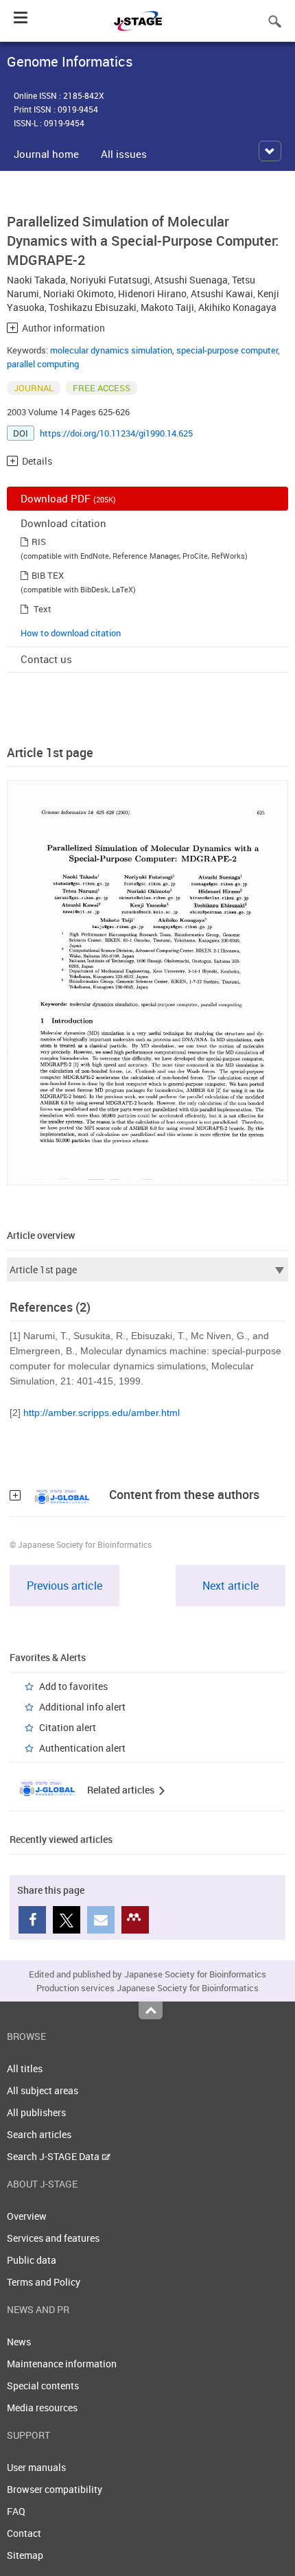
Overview (27, 2216)
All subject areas (43, 2090)
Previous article (64, 1586)
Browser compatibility (55, 2489)
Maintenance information (62, 2364)
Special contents (43, 2386)
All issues (124, 154)
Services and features (53, 2238)
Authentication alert (82, 1748)
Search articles (39, 2134)
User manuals (36, 2467)
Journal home (46, 154)
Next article (231, 1586)
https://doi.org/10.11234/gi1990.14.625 (116, 433)
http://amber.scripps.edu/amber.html (102, 1413)
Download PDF (68, 498)
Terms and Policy (44, 2282)
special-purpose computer (227, 350)
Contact (24, 2533)
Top (151, 2010)
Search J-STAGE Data (54, 2156)
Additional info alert (82, 1707)
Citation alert (68, 1727)
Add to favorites (73, 1686)
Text (43, 609)
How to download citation (71, 633)
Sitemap (25, 2555)
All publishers (36, 2112)
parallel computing (43, 364)
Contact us (46, 659)
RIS (39, 542)
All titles (25, 2068)
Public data (32, 2260)
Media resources (42, 2407)
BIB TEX (48, 575)
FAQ (16, 2511)
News (19, 2342)
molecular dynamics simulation (111, 350)
